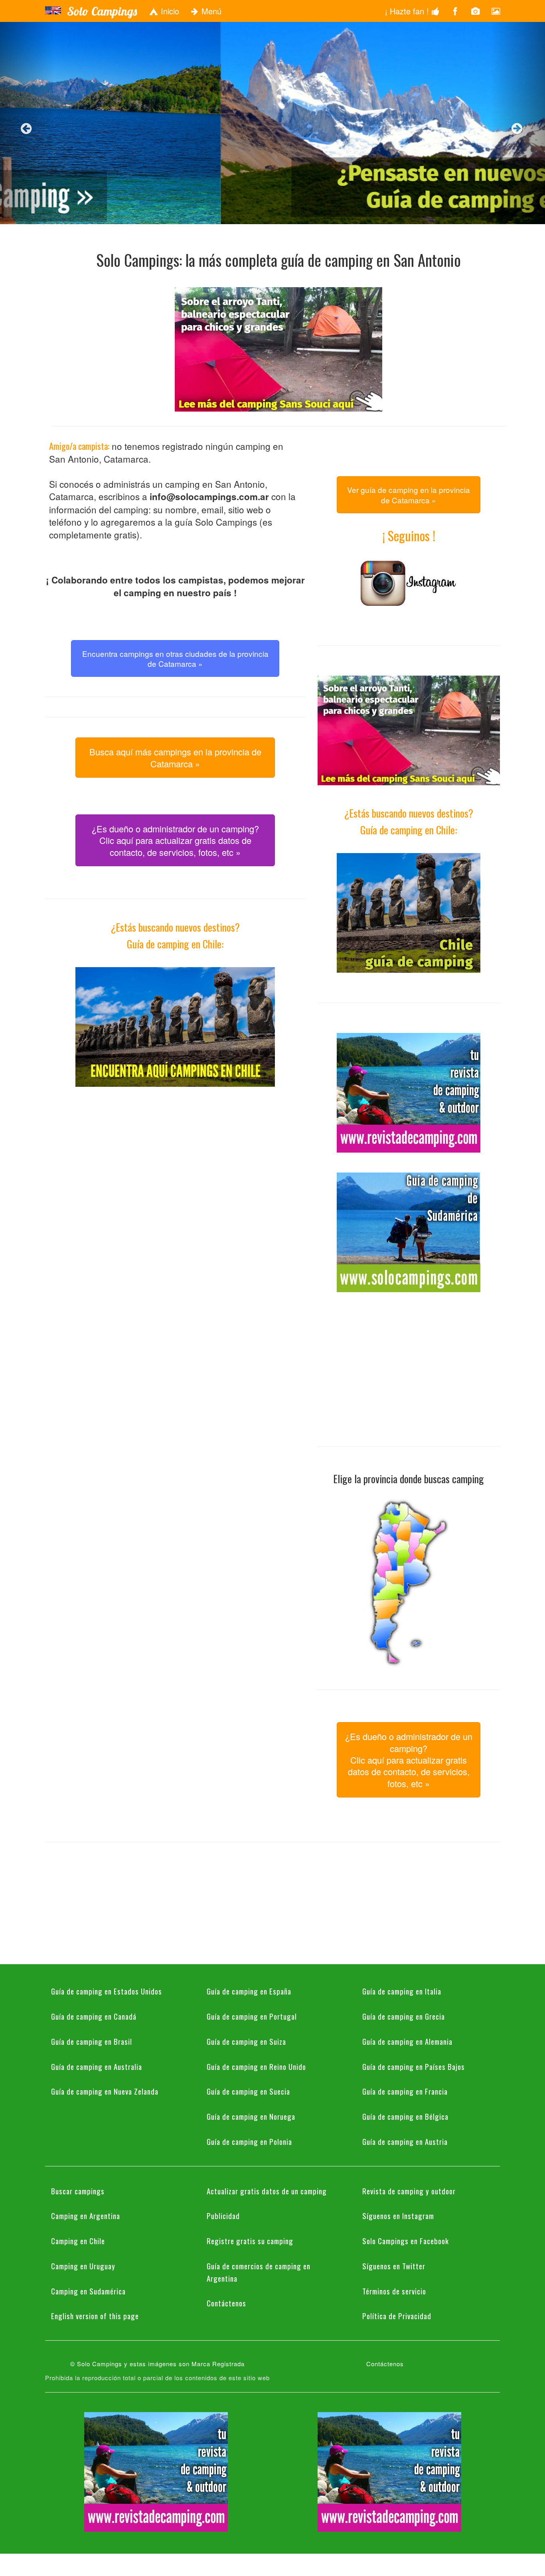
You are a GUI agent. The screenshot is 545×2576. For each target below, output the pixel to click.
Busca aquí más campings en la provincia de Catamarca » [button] (175, 757)
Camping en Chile (78, 2241)
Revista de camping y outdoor (409, 2191)
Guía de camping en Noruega (251, 2116)
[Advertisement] (175, 1163)
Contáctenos (226, 2303)
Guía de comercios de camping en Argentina (259, 2272)
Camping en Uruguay (83, 2266)
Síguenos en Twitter (394, 2266)
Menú (210, 11)
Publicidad (223, 2215)
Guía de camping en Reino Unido (256, 2066)
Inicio (169, 11)
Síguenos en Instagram (398, 2215)
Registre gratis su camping (250, 2241)
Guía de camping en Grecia (404, 2016)
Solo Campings (102, 11)
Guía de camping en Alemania (407, 2041)
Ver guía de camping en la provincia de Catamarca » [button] (409, 495)
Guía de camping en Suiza (246, 2041)
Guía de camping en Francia (405, 2091)
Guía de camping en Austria (405, 2141)
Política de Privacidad (397, 2316)
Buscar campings (78, 2191)
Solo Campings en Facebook (406, 2241)
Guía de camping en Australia (97, 2066)
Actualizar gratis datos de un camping (267, 2191)
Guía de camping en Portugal (252, 2016)
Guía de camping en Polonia (249, 2141)
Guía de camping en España (249, 1991)
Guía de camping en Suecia (248, 2091)
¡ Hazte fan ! (408, 11)
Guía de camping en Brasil (92, 2041)
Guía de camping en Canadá (94, 2016)
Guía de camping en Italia (402, 1991)
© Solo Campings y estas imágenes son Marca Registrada (157, 2364)
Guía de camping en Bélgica (405, 2116)
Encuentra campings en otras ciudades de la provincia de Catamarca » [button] (175, 658)
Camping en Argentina (86, 2215)
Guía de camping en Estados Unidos (107, 1991)
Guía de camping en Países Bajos (414, 2066)
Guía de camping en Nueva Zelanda (105, 2091)
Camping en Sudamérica (88, 2291)
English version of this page (95, 2316)
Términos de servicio (394, 2291)
